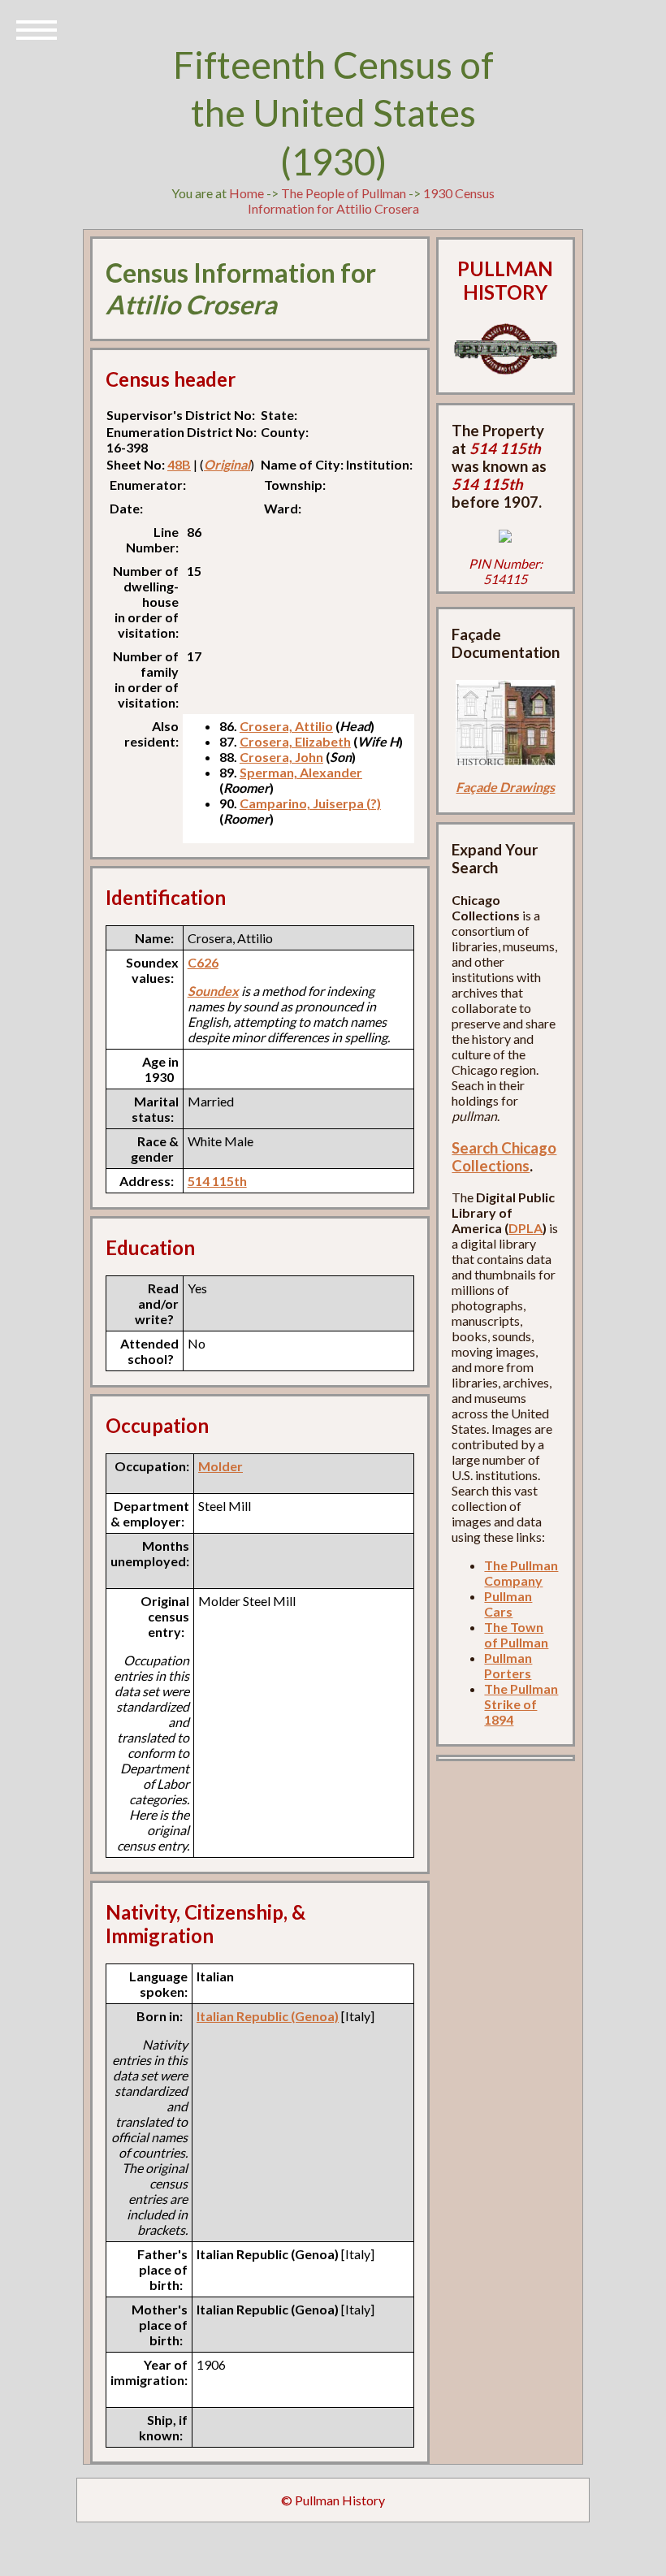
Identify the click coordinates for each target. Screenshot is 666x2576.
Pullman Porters (508, 1665)
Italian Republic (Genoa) (268, 2016)
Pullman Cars (508, 1604)
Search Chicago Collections (504, 1157)
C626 (203, 962)
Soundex (213, 991)
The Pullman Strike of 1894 (521, 1704)
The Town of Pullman (516, 1634)
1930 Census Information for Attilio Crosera (372, 201)
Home (247, 193)
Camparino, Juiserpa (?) (310, 803)
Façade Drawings (505, 787)
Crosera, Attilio (286, 726)
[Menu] (37, 28)
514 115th (217, 1181)
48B (179, 464)
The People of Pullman (344, 193)
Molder (221, 1466)
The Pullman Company (521, 1573)
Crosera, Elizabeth (295, 741)
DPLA (525, 1228)
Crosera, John (281, 757)
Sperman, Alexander (301, 772)
